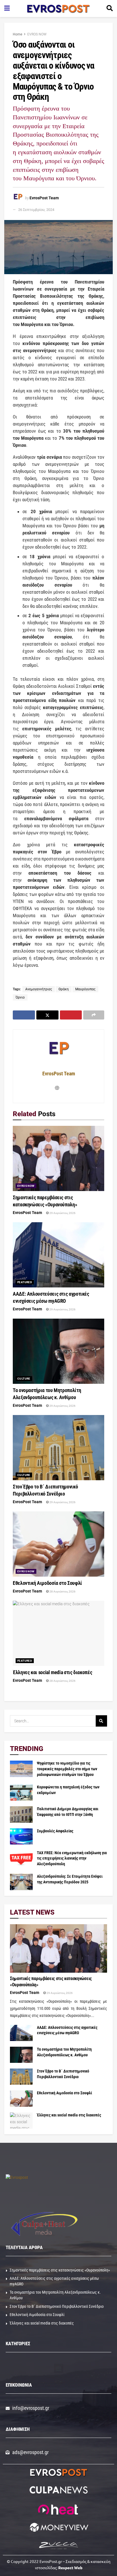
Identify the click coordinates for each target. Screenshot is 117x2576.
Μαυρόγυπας (85, 989)
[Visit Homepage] (58, 9)
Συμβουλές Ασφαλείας (55, 1831)
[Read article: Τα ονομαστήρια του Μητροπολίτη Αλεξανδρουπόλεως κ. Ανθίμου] (58, 1351)
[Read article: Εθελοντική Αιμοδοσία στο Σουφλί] (58, 1544)
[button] (59, 2368)
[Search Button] (110, 9)
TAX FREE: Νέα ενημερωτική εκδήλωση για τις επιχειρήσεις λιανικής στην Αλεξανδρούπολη (72, 1858)
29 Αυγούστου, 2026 (62, 1213)
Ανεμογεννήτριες (39, 989)
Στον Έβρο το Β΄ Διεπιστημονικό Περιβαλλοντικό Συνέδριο (57, 2306)
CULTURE (24, 1379)
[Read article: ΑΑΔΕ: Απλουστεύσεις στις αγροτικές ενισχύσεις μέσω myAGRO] (58, 1255)
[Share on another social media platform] (94, 1015)
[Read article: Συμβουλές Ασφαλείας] (21, 1836)
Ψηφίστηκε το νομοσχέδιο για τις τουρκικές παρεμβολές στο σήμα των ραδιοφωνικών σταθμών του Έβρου (67, 1769)
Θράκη (64, 989)
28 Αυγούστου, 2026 (62, 1592)
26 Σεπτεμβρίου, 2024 (36, 210)
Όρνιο (20, 997)
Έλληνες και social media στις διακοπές (52, 1672)
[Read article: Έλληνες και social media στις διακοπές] (58, 1633)
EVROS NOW (37, 34)
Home (17, 34)
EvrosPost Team (44, 198)
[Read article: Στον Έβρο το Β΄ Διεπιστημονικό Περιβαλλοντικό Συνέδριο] (58, 1448)
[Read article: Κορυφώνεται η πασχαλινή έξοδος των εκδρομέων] (21, 1793)
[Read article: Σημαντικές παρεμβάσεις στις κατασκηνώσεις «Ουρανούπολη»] (58, 1158)
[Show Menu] (7, 9)
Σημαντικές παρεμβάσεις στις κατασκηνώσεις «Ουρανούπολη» (60, 2270)
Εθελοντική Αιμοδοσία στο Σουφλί (47, 1583)
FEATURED (25, 1282)
